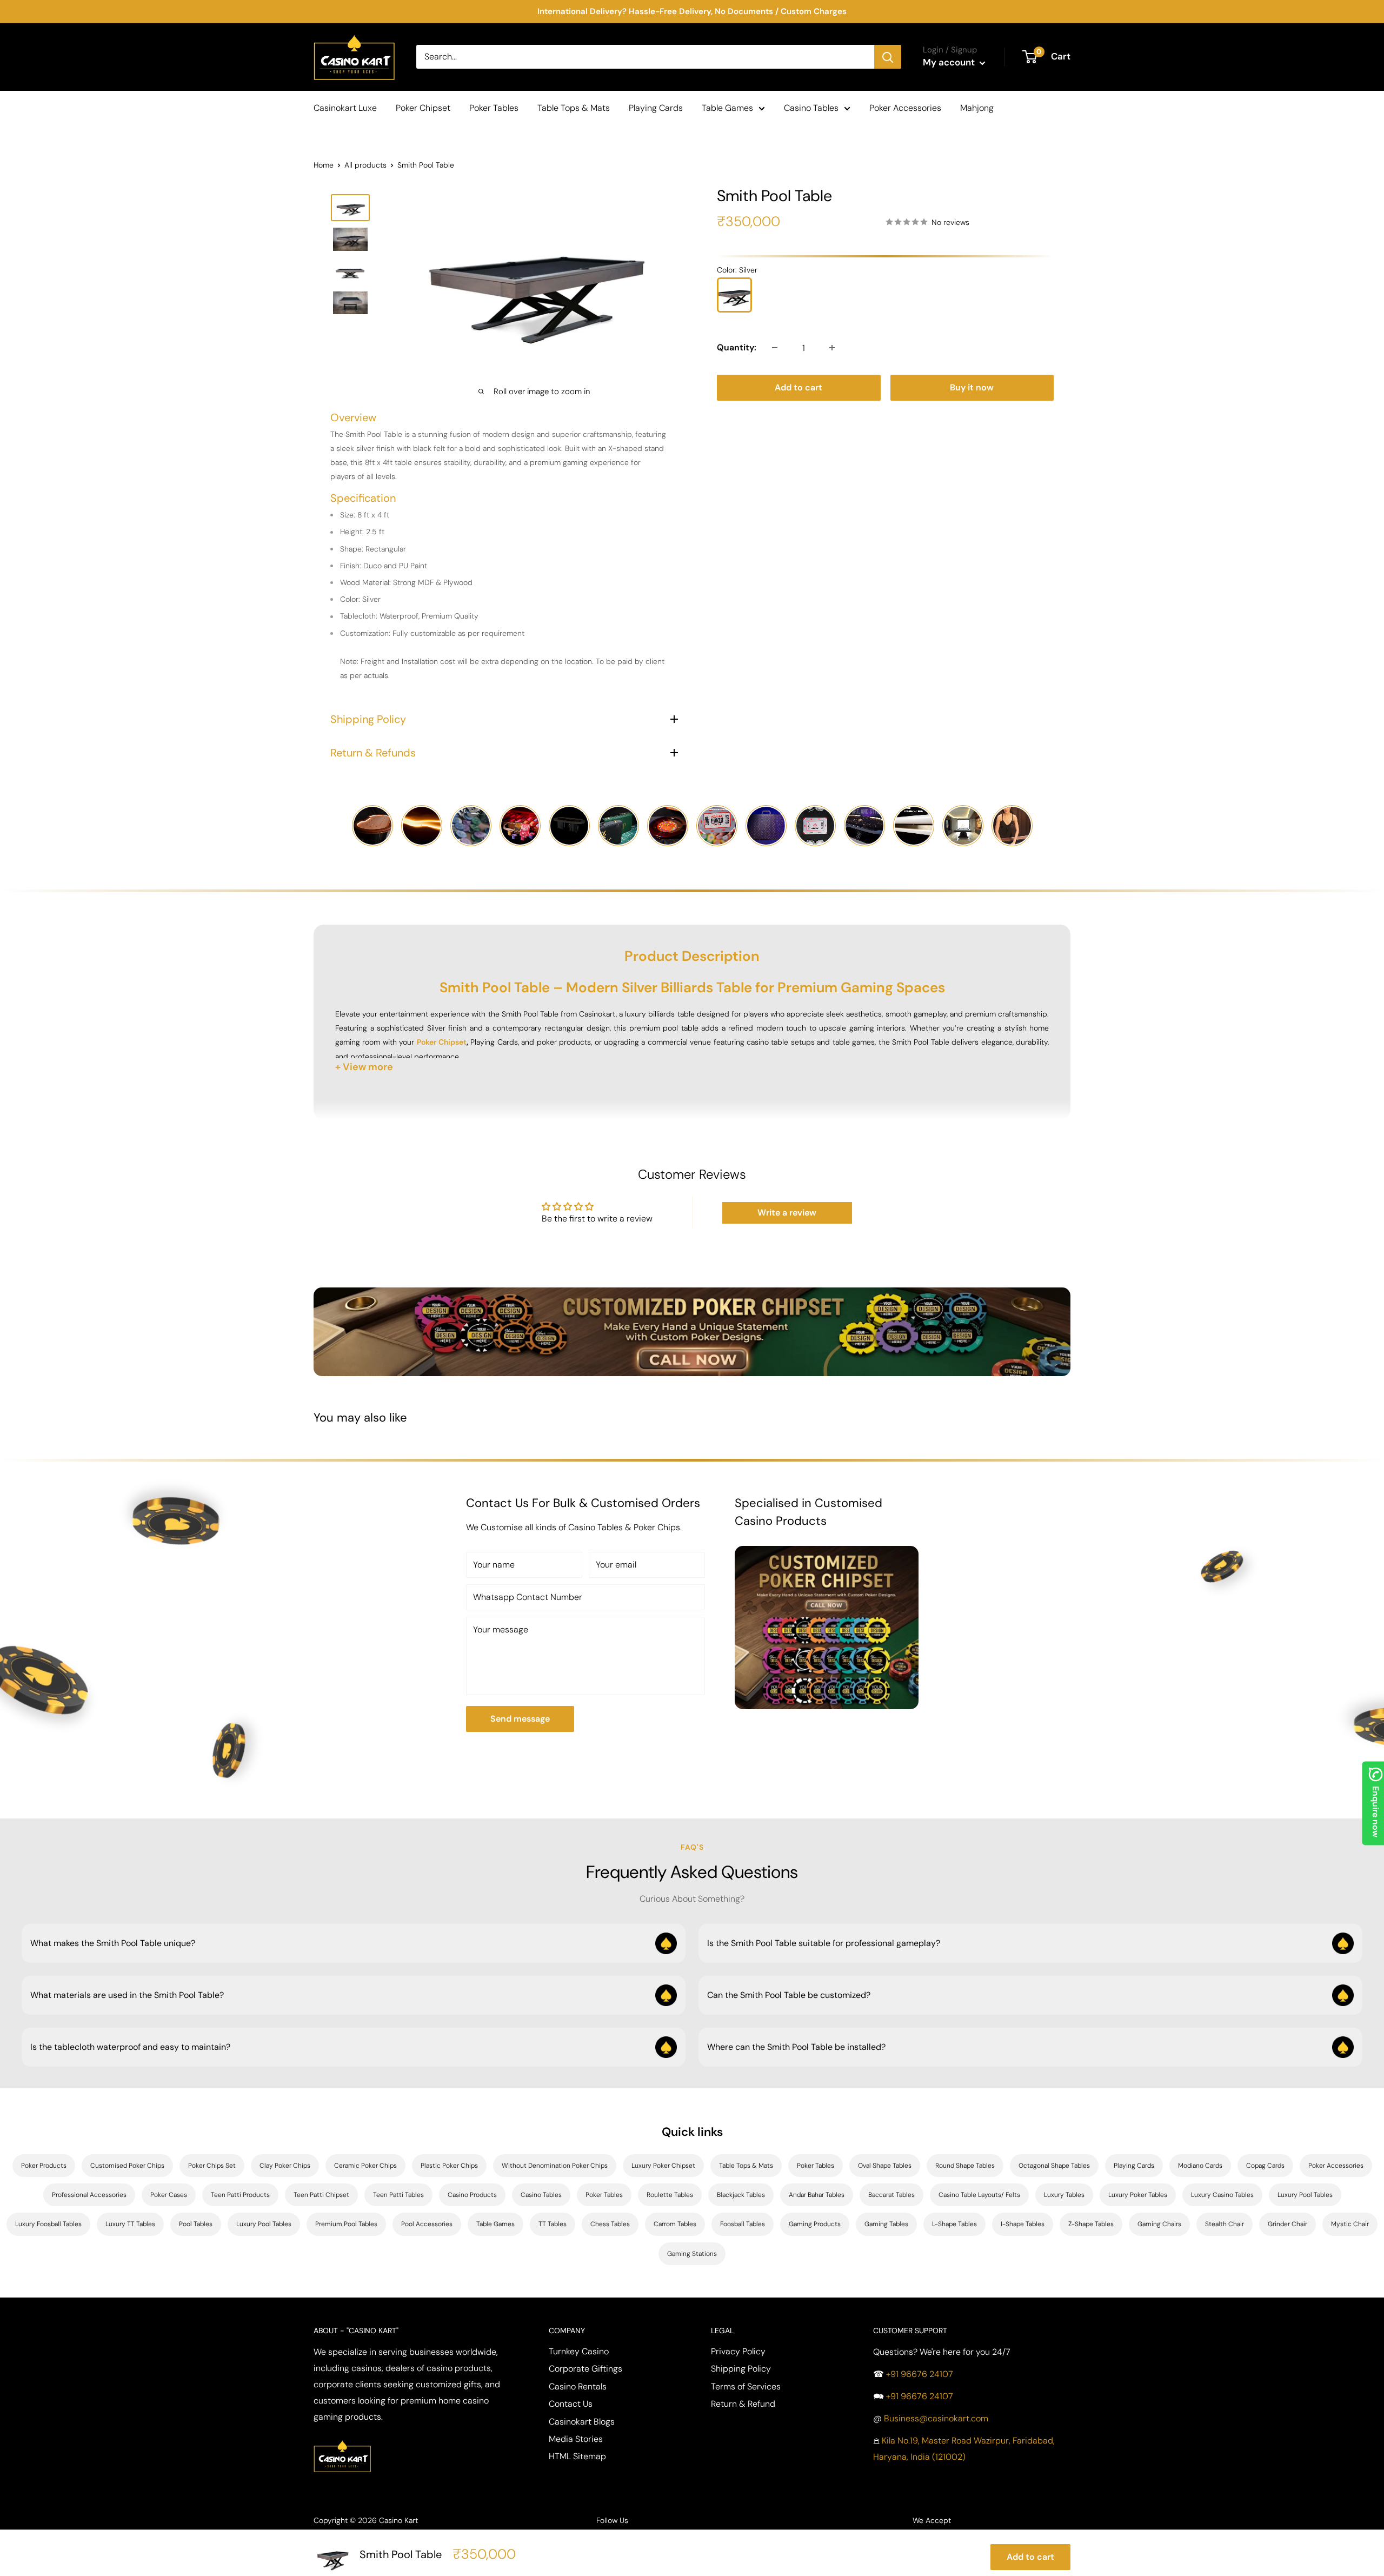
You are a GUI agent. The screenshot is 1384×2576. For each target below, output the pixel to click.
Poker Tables (494, 108)
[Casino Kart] (342, 2439)
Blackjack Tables (741, 2195)
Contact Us (571, 2404)
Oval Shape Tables (885, 2166)
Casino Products (472, 2195)
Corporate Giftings (585, 2369)
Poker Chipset (423, 108)
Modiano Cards (1200, 2166)
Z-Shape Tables (1091, 2224)
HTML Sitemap (577, 2456)
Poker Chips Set (212, 2166)
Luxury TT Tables (130, 2224)
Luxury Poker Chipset (663, 2166)
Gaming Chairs (1159, 2224)
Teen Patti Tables (398, 2195)
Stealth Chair (1225, 2224)
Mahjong (977, 108)
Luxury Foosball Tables (48, 2224)
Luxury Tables (1064, 2195)
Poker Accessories (905, 108)
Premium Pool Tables (346, 2224)
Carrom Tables (675, 2224)
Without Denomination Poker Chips (555, 2166)
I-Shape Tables (1023, 2224)
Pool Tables (196, 2224)
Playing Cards (656, 108)
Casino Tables (811, 108)
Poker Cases (169, 2195)
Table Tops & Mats (574, 108)
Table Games (727, 108)
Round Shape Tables (965, 2166)
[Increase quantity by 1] (832, 348)
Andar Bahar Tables (817, 2195)
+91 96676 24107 (920, 2374)
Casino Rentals (578, 2386)
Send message (520, 1719)
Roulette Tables (670, 2195)
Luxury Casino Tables (1222, 2195)
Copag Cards (1265, 2166)
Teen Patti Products (240, 2195)
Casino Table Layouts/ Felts (979, 2195)
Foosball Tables (743, 2224)
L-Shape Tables (954, 2224)
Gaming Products (815, 2224)
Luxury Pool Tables (1305, 2195)
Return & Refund (743, 2404)
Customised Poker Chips (127, 2166)
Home (324, 165)
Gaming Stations (692, 2254)
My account (950, 62)
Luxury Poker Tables (1138, 2195)
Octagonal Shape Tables (1054, 2166)
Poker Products (44, 2166)
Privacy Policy (738, 2351)
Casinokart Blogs (582, 2422)
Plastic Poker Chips (449, 2166)
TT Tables (553, 2224)
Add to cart (799, 387)
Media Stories (576, 2439)
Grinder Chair (1287, 2224)
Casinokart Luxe (345, 108)
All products (365, 165)
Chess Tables (610, 2224)
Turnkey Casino (579, 2351)
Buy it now (972, 387)
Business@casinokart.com (936, 2418)
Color (737, 270)
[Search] (888, 57)
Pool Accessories (427, 2224)
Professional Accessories (89, 2195)
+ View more (364, 1067)
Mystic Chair (1350, 2224)
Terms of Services (746, 2386)
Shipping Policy (741, 2369)
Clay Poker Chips (285, 2166)
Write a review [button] (787, 1213)
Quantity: (737, 347)
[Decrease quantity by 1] (775, 348)
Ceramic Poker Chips (365, 2166)
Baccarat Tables (891, 2195)
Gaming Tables (886, 2224)
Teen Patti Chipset (321, 2195)
